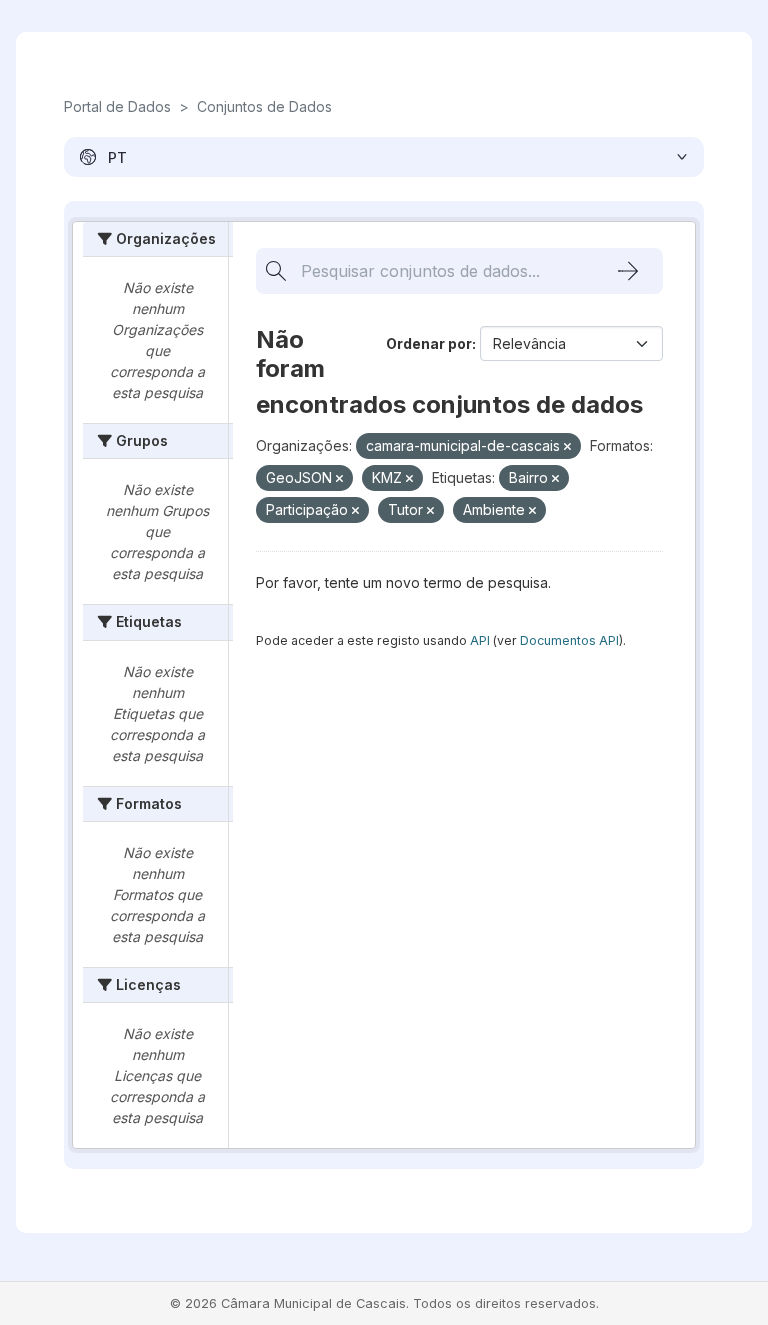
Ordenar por (429, 343)
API (480, 640)
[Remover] (567, 447)
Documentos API (569, 640)
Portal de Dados (117, 106)
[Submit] (628, 271)
